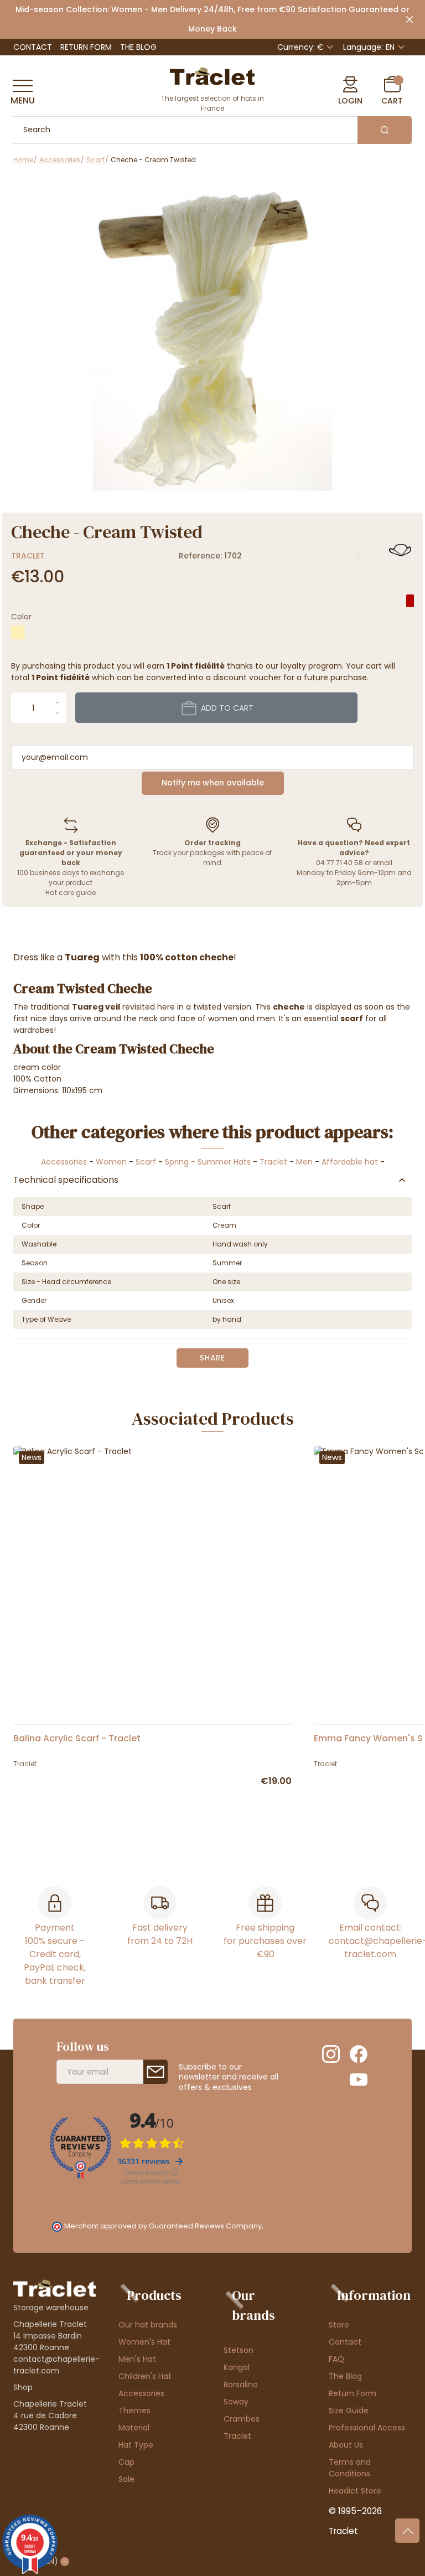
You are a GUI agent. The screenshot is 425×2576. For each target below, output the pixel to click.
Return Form (86, 47)
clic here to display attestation (318, 2226)
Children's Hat (145, 2376)
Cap (126, 2462)
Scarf (146, 1162)
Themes (134, 2411)
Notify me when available (213, 783)
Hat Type (136, 2445)
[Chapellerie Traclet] (212, 75)
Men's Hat (137, 2359)
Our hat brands (148, 2325)
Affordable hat (350, 1162)
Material (134, 2428)
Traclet (28, 556)
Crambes (242, 2419)
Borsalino (241, 2384)
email (383, 863)
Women (111, 1162)
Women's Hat (144, 2342)
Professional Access (367, 2428)
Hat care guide (71, 893)
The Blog (138, 47)
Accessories (64, 1162)
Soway (236, 2402)
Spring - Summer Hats (208, 1162)
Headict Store (355, 2491)
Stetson (239, 2350)
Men (304, 1162)
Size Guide (349, 2411)
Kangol (237, 2367)
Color (21, 617)
